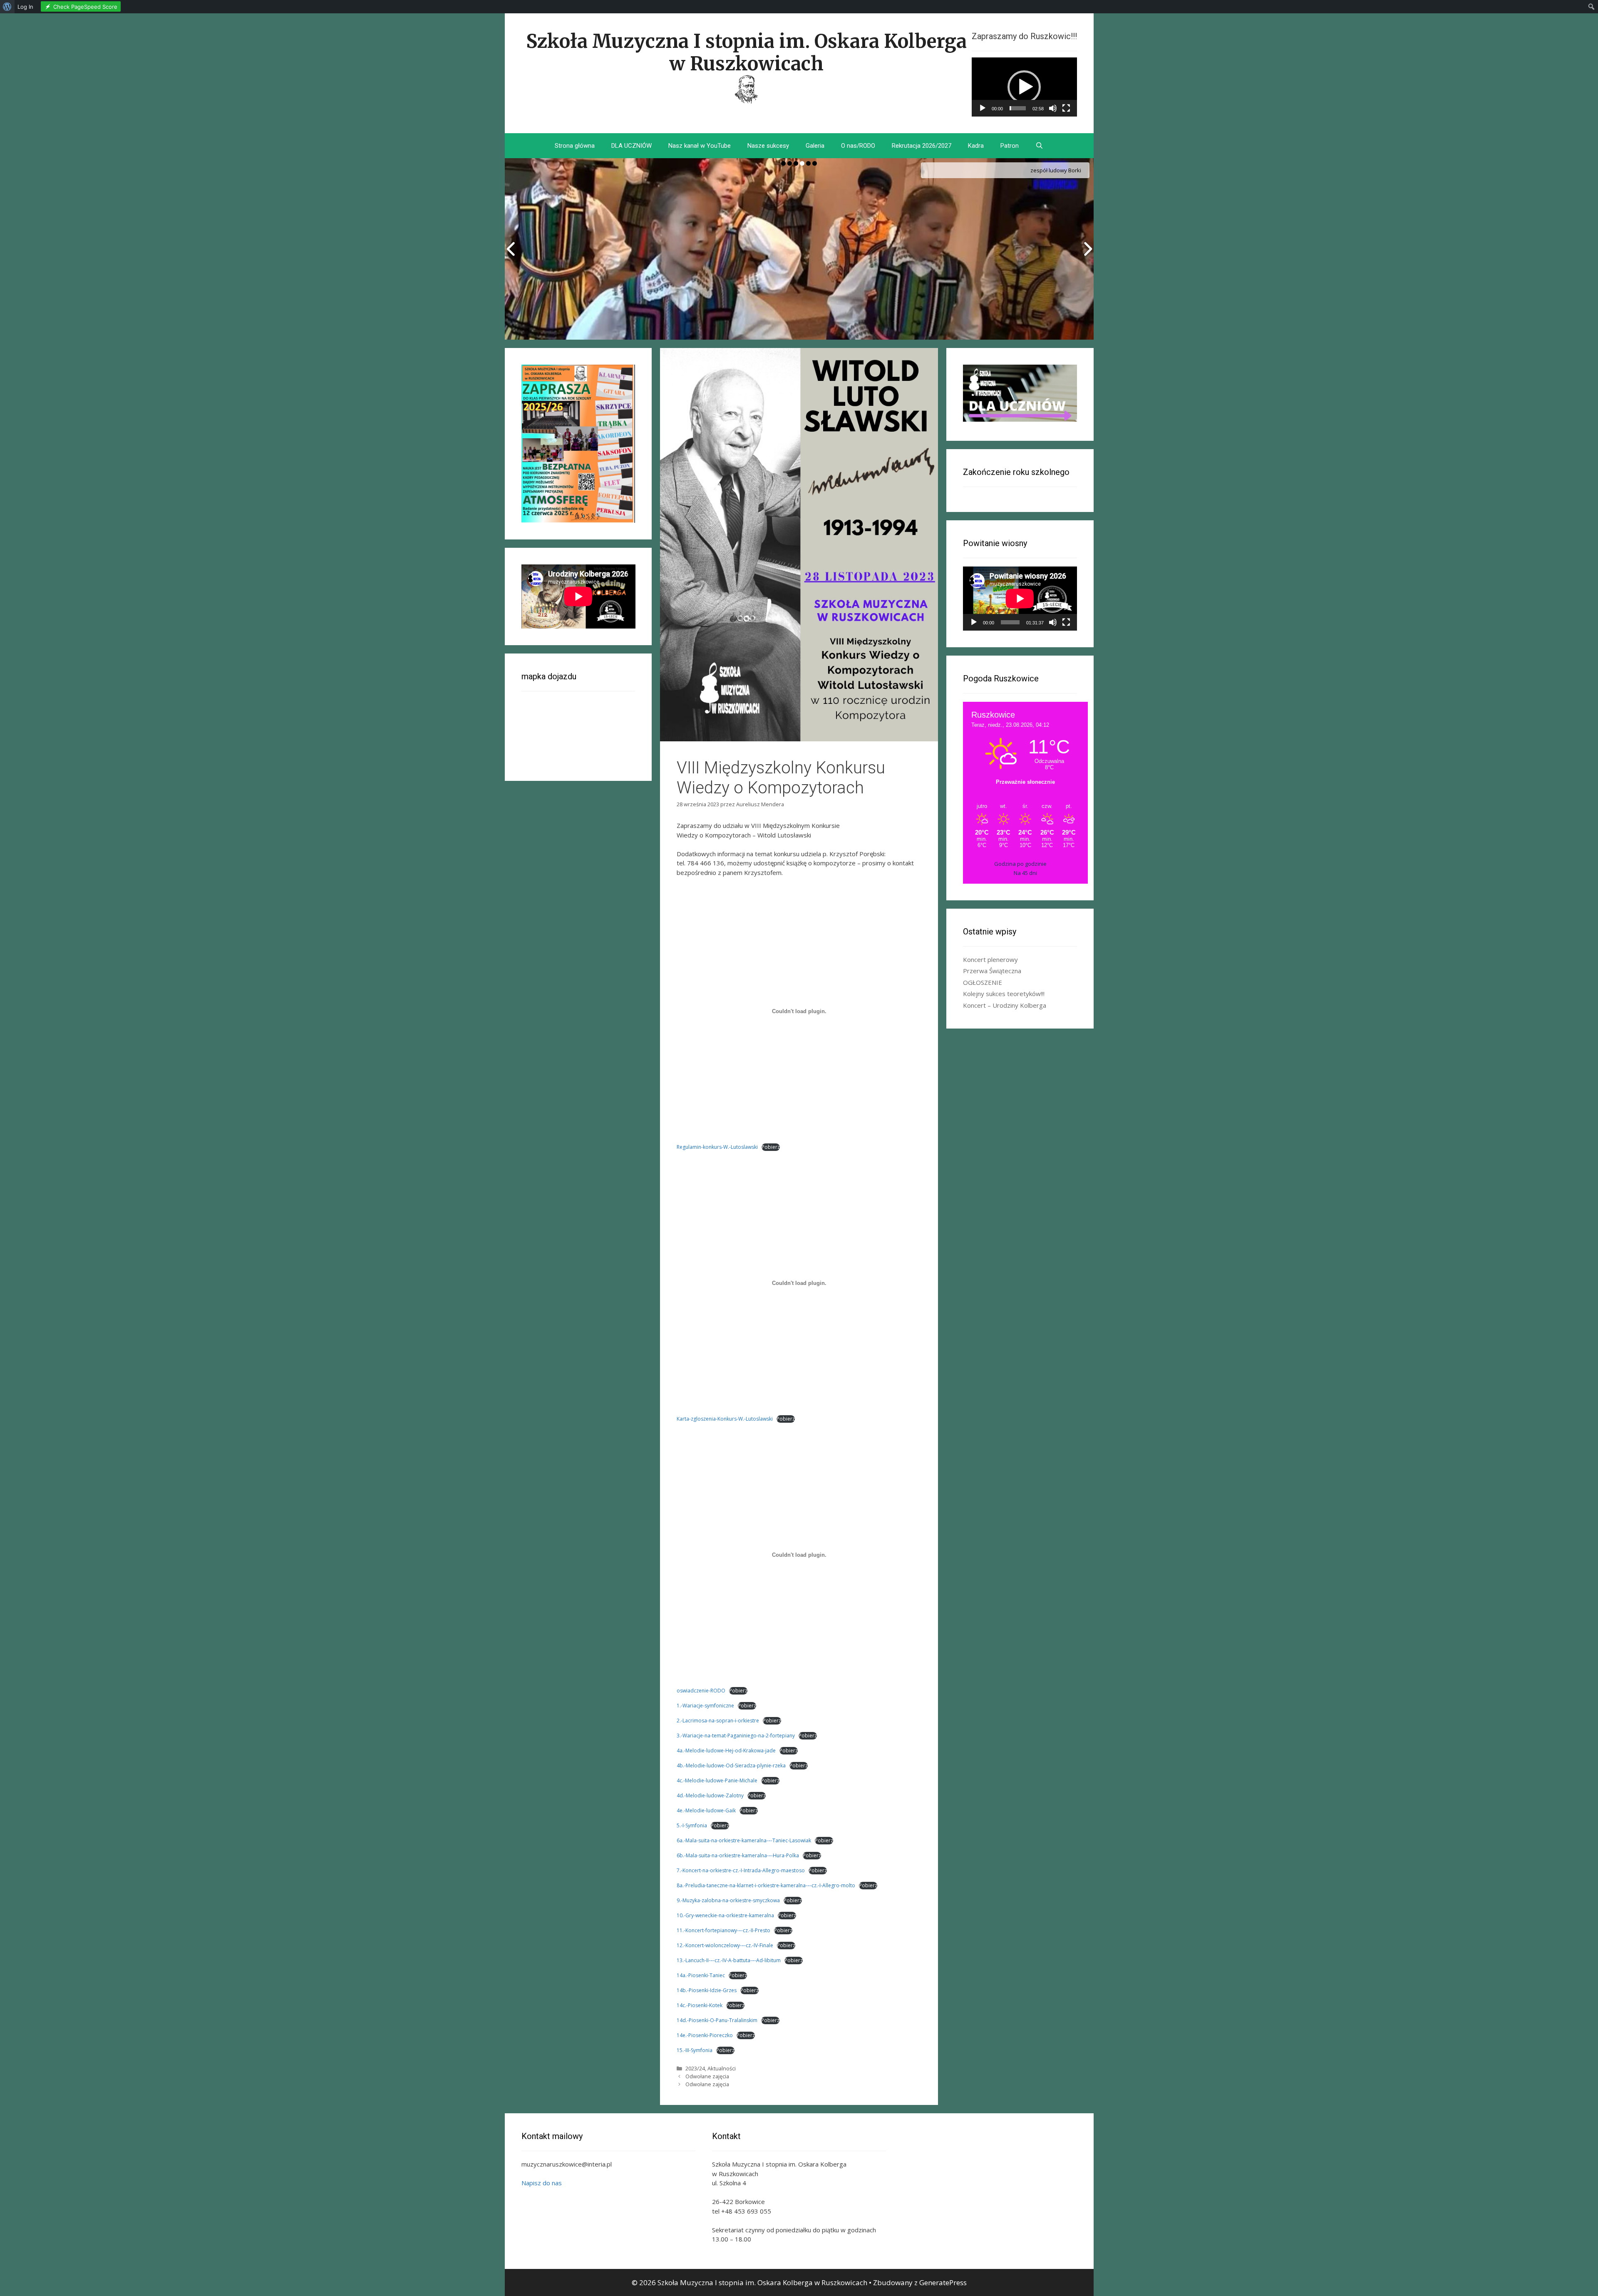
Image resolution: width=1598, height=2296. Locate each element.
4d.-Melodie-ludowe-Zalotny (710, 1795)
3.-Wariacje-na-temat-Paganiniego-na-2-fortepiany (736, 1736)
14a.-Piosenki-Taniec (701, 1975)
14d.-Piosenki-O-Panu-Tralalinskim (717, 2020)
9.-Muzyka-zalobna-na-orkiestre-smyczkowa (728, 1900)
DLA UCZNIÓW (632, 146)
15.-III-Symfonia (695, 2050)
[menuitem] (7, 7)
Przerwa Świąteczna (992, 971)
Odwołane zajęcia (707, 2076)
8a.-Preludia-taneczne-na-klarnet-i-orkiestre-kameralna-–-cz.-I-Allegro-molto (766, 1885)
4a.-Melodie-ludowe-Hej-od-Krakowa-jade (726, 1751)
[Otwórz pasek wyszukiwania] (1039, 146)
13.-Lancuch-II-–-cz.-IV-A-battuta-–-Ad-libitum (729, 1960)
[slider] (1018, 108)
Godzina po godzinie (1020, 864)
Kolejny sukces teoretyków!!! (1004, 994)
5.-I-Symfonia (692, 1825)
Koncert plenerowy (990, 959)
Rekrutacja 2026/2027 (922, 146)
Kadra (976, 146)
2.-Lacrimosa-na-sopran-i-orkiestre (718, 1721)
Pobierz (771, 1147)
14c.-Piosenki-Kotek (700, 2005)
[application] (1024, 87)
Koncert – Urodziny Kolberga (1005, 1005)
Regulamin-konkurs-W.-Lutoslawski (717, 1147)
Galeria (815, 146)
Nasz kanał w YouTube (700, 146)
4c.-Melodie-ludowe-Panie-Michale (717, 1780)
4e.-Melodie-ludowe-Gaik (706, 1810)
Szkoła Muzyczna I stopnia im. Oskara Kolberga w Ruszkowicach (746, 52)
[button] (1024, 87)
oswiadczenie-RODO (701, 1691)
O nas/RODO (858, 146)
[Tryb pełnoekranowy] (1066, 108)
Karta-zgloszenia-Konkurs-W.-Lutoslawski (725, 1419)
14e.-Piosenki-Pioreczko (705, 2035)
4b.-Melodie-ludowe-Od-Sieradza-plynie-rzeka (731, 1765)
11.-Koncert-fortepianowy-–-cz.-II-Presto (723, 1930)
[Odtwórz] (983, 108)
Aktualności (722, 2068)
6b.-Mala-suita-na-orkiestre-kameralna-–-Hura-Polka (738, 1855)
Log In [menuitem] (25, 7)
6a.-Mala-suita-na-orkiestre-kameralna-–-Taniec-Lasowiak (744, 1840)
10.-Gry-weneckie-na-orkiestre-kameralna (725, 1915)
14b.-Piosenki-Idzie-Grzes (707, 1990)
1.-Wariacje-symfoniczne (705, 1706)
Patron (1010, 146)
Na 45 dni (1025, 873)
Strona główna (575, 146)
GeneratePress (943, 2282)
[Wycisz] (1053, 108)
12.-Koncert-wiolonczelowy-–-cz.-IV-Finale (725, 1945)
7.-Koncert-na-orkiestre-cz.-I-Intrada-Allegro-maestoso (741, 1870)
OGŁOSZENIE (983, 982)
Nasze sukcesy (768, 146)
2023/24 (695, 2068)
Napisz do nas (542, 2183)
